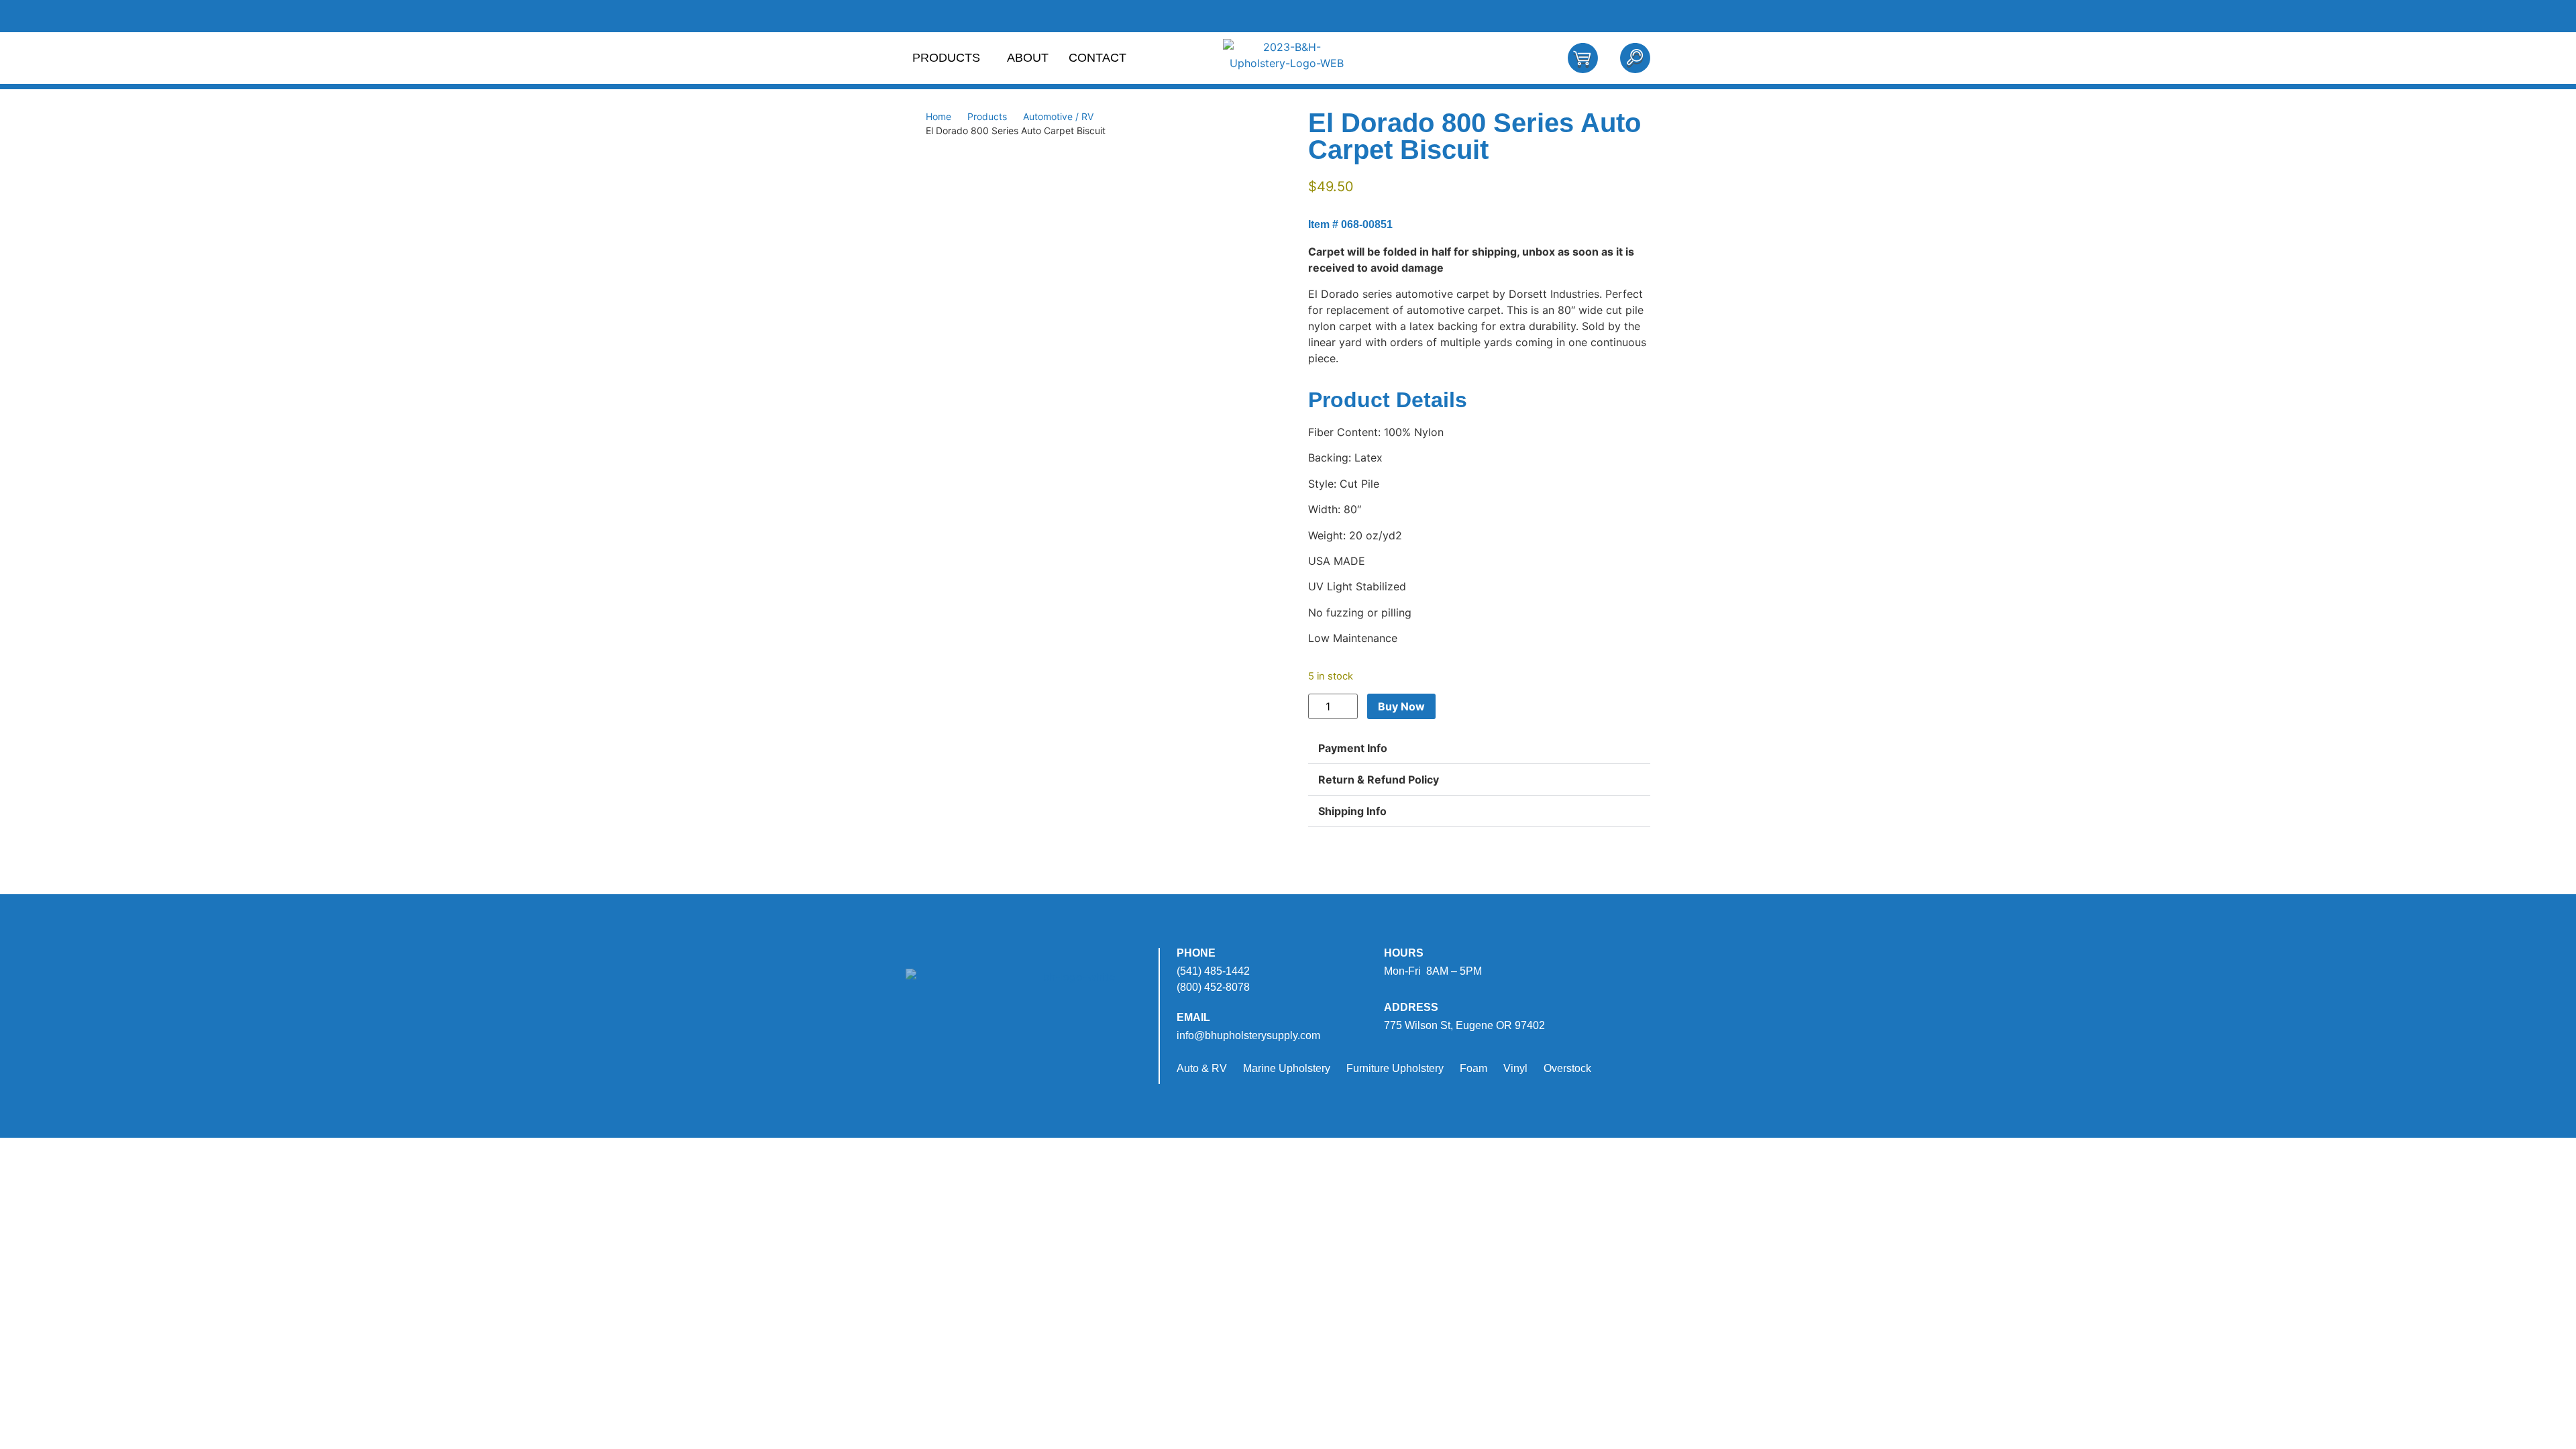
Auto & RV (1202, 1068)
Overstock (1567, 1068)
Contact (1097, 58)
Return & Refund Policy (1379, 780)
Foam (1473, 1068)
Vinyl (1515, 1068)
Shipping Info (1352, 811)
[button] (1479, 748)
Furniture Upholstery (1395, 1068)
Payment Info (1353, 748)
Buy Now (1401, 706)
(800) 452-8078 (1213, 987)
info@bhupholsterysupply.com (1248, 1035)
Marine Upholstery (1287, 1068)
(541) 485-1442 (1213, 971)
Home (938, 116)
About (1028, 58)
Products (946, 58)
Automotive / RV (1058, 116)
